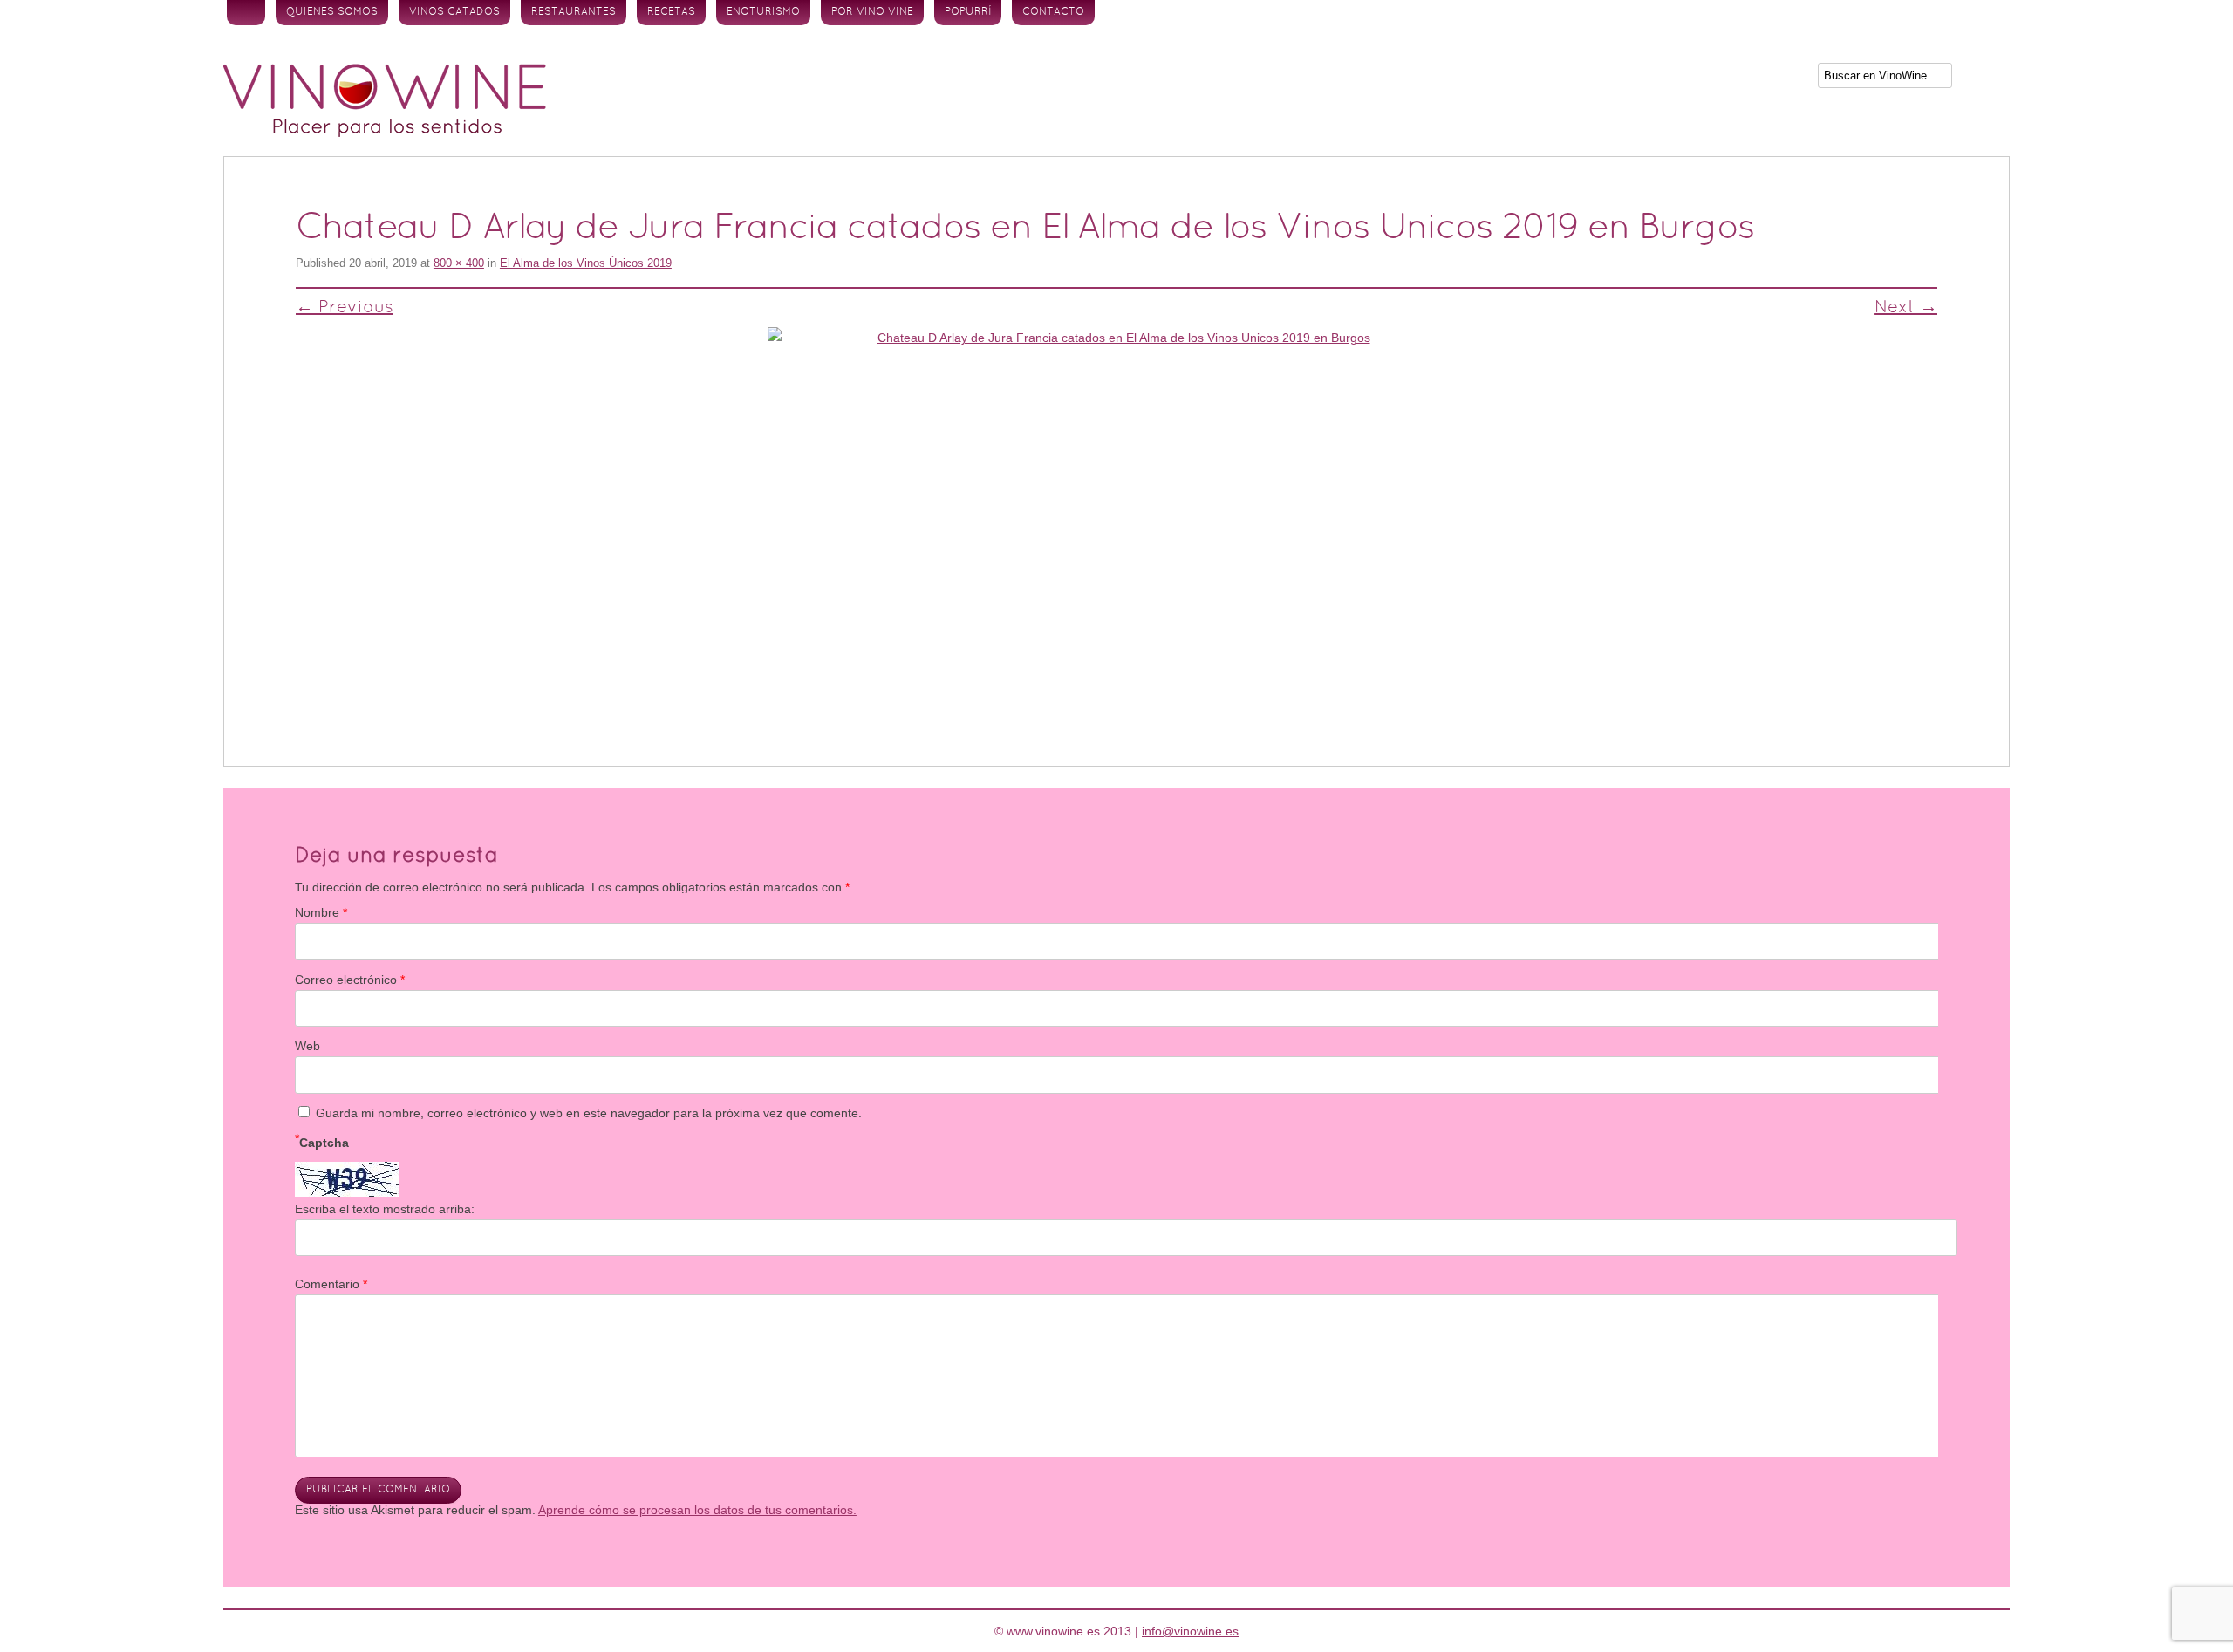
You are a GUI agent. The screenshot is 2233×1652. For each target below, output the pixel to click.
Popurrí (968, 12)
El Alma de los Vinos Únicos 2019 (586, 263)
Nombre (321, 912)
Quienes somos (332, 12)
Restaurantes (574, 12)
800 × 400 (459, 263)
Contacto (1053, 12)
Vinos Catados (454, 12)
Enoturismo (763, 12)
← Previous (345, 308)
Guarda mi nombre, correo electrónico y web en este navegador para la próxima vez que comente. (589, 1113)
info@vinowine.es (1190, 1631)
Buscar (1983, 79)
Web (307, 1046)
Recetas (671, 12)
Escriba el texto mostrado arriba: (385, 1209)
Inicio (246, 13)
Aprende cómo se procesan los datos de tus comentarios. (697, 1510)
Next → (1906, 308)
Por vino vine (872, 12)
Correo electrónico (350, 980)
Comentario (331, 1284)
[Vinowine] (385, 133)
